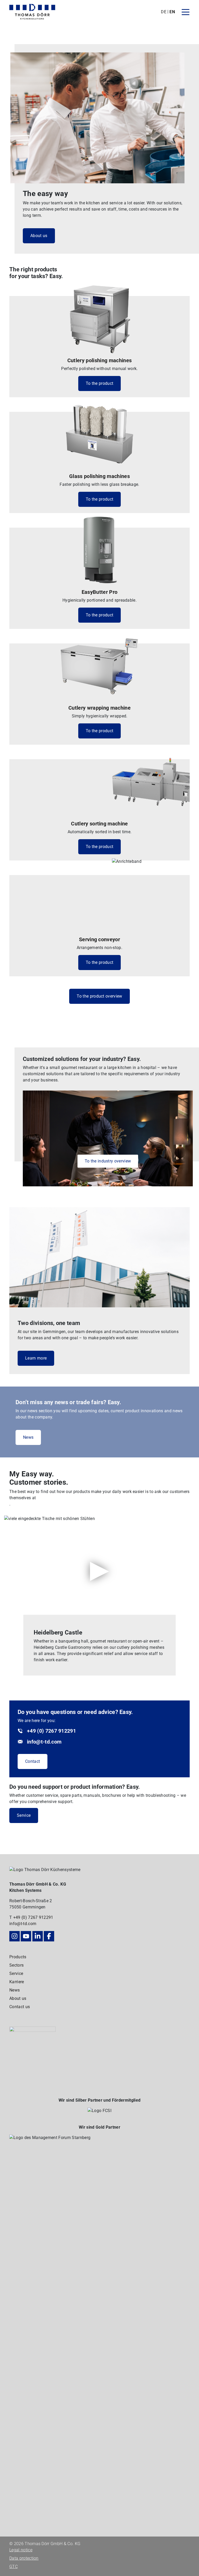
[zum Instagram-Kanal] (15, 1936)
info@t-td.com (23, 1924)
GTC (13, 2567)
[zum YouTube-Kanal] (26, 1936)
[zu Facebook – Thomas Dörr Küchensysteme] (49, 1936)
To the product (99, 383)
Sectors (16, 1965)
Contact (33, 1761)
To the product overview (99, 996)
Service (24, 1815)
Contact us (20, 2007)
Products (18, 1957)
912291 (46, 1917)
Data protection (24, 2558)
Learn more (36, 1358)
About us (39, 236)
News (28, 1437)
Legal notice (21, 2550)
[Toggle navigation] (186, 12)
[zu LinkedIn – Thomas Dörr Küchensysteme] (38, 1936)
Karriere (17, 1982)
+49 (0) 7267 (26, 1917)
